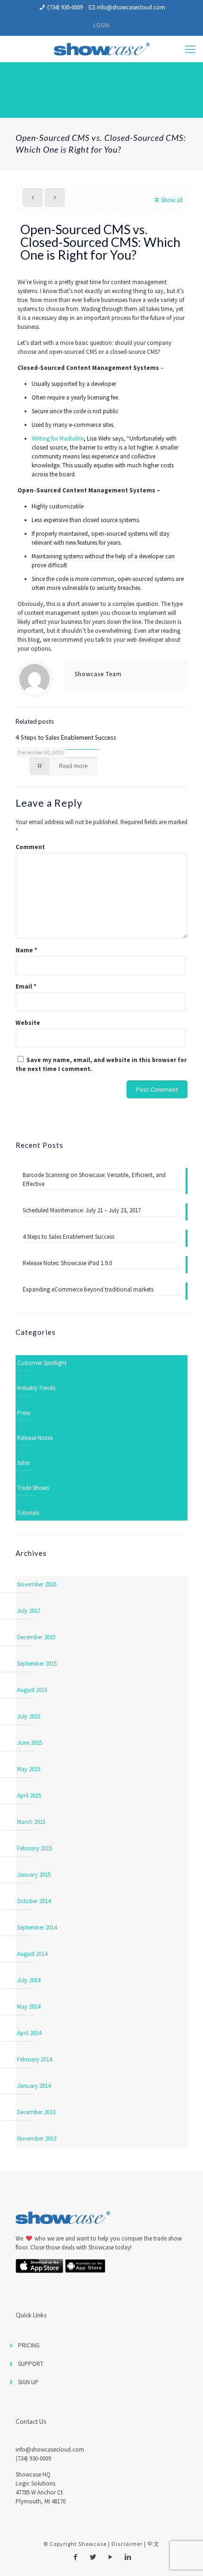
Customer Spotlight (42, 1363)
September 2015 (37, 1664)
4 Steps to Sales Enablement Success (66, 737)
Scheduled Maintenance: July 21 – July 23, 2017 (82, 1210)
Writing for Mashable (58, 438)
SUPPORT (31, 2364)
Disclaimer (127, 2544)
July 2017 (29, 1611)
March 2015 (31, 1822)
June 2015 (30, 1743)
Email (26, 986)
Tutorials (28, 1513)
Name (26, 950)
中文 (153, 2544)
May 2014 (29, 2007)
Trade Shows (33, 1488)
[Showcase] (101, 49)
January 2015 (34, 1875)
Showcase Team (98, 674)
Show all (172, 200)
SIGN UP (28, 2382)
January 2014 (34, 2086)
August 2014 (32, 1954)
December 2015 (36, 1637)
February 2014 (34, 2059)
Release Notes (35, 1438)
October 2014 (34, 1901)
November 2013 (37, 2138)
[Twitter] (93, 2557)
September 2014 (37, 1927)
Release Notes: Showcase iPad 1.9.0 (67, 1263)
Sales (23, 1463)
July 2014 (29, 1980)
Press (24, 1413)
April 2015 (29, 1795)
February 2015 (34, 1848)
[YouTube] (110, 2557)
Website (28, 1023)
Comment (30, 847)
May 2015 (29, 1769)
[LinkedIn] (128, 2557)
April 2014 (29, 2033)
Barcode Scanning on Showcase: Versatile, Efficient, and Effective (94, 1179)
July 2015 (29, 1716)
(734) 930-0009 (65, 7)
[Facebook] (75, 2557)
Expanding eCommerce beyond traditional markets (88, 1289)
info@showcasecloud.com (131, 7)
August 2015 (32, 1690)
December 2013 (36, 2112)
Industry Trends (36, 1388)
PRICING (29, 2345)
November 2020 (37, 1584)
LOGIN (101, 25)
